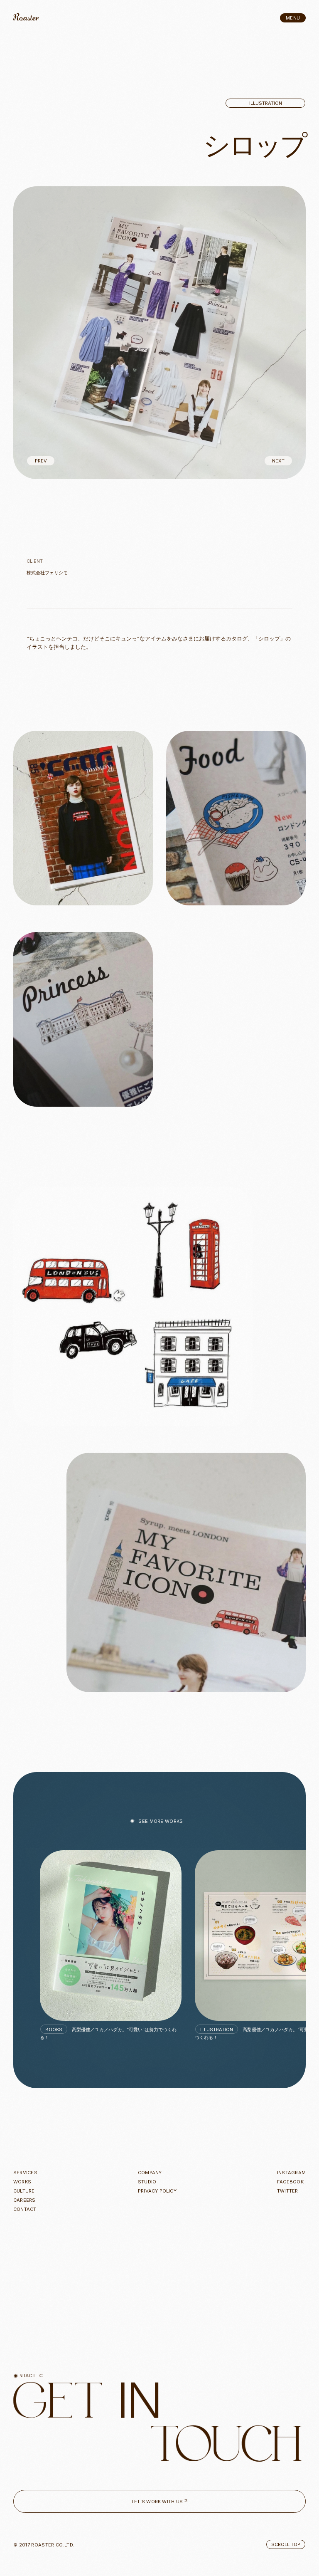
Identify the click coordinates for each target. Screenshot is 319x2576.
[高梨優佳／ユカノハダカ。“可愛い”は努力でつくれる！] (111, 1936)
